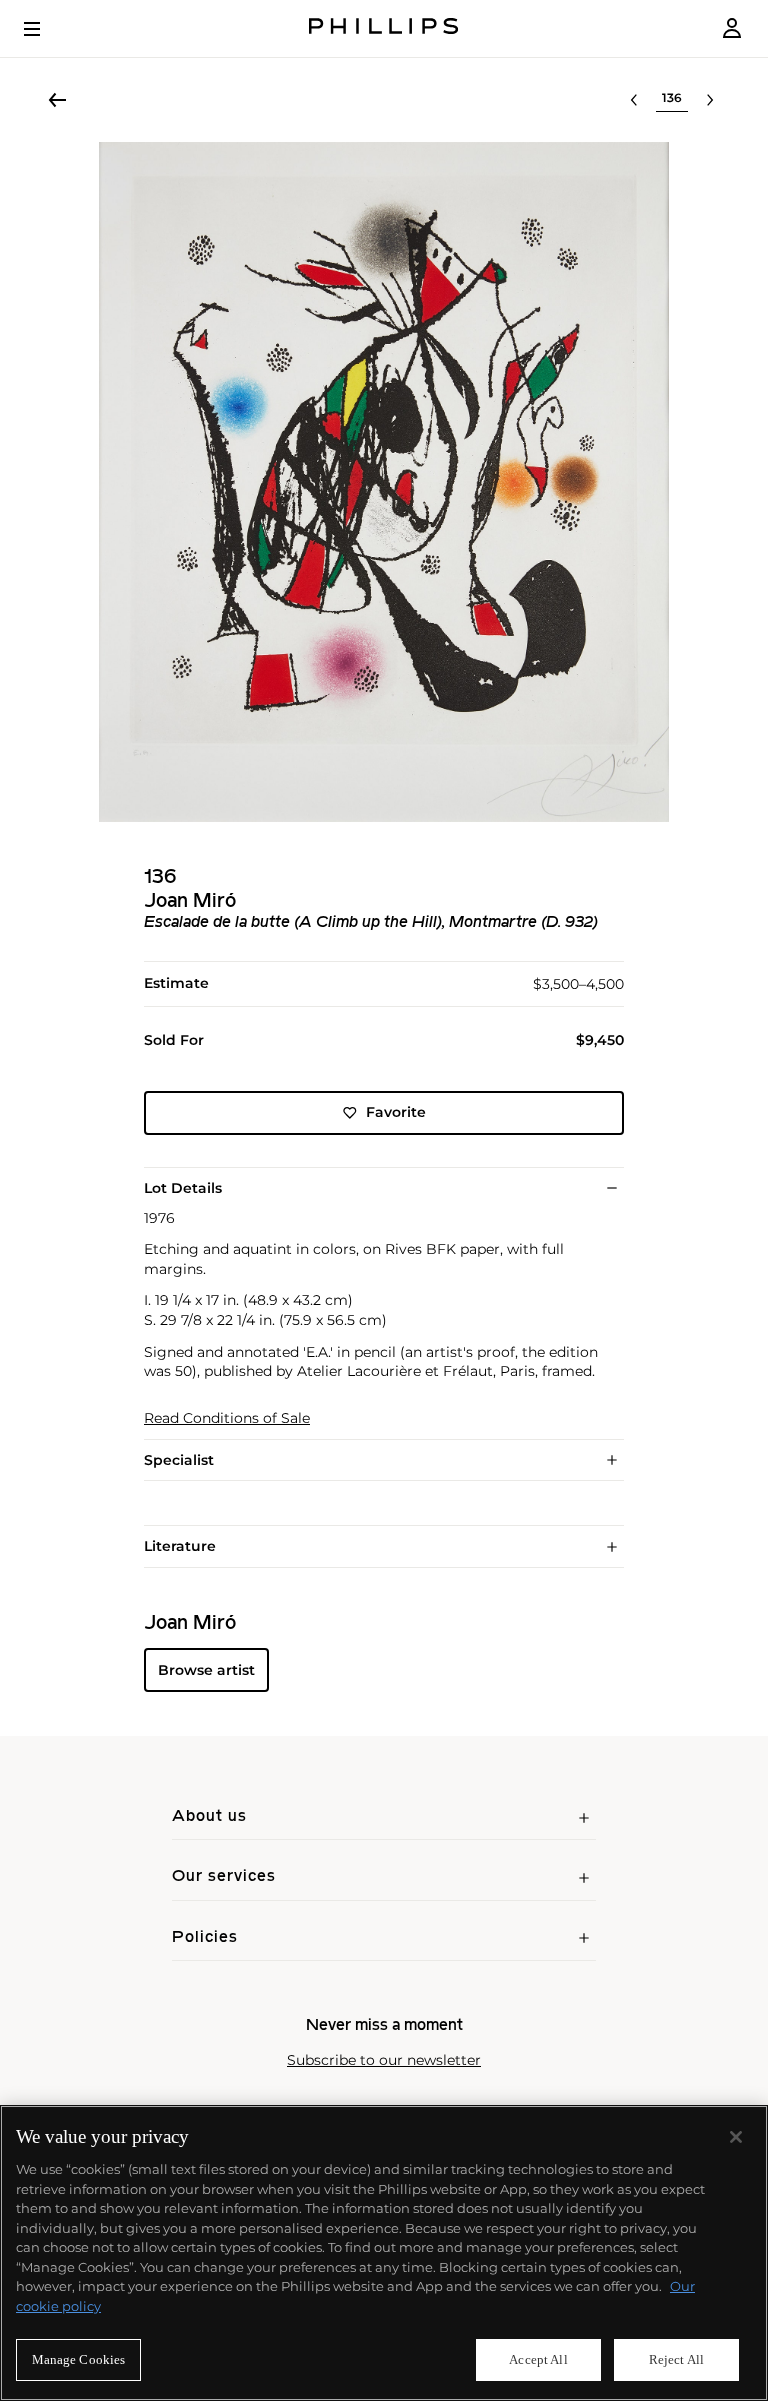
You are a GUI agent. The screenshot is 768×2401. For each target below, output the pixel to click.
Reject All (676, 2359)
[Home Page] (384, 28)
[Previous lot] (634, 100)
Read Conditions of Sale (227, 1418)
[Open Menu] (46, 29)
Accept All (538, 2359)
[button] (384, 482)
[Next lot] (710, 100)
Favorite (396, 1112)
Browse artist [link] (206, 1670)
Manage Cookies (79, 2359)
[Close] (736, 2137)
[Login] (732, 28)
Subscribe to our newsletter (384, 2060)
